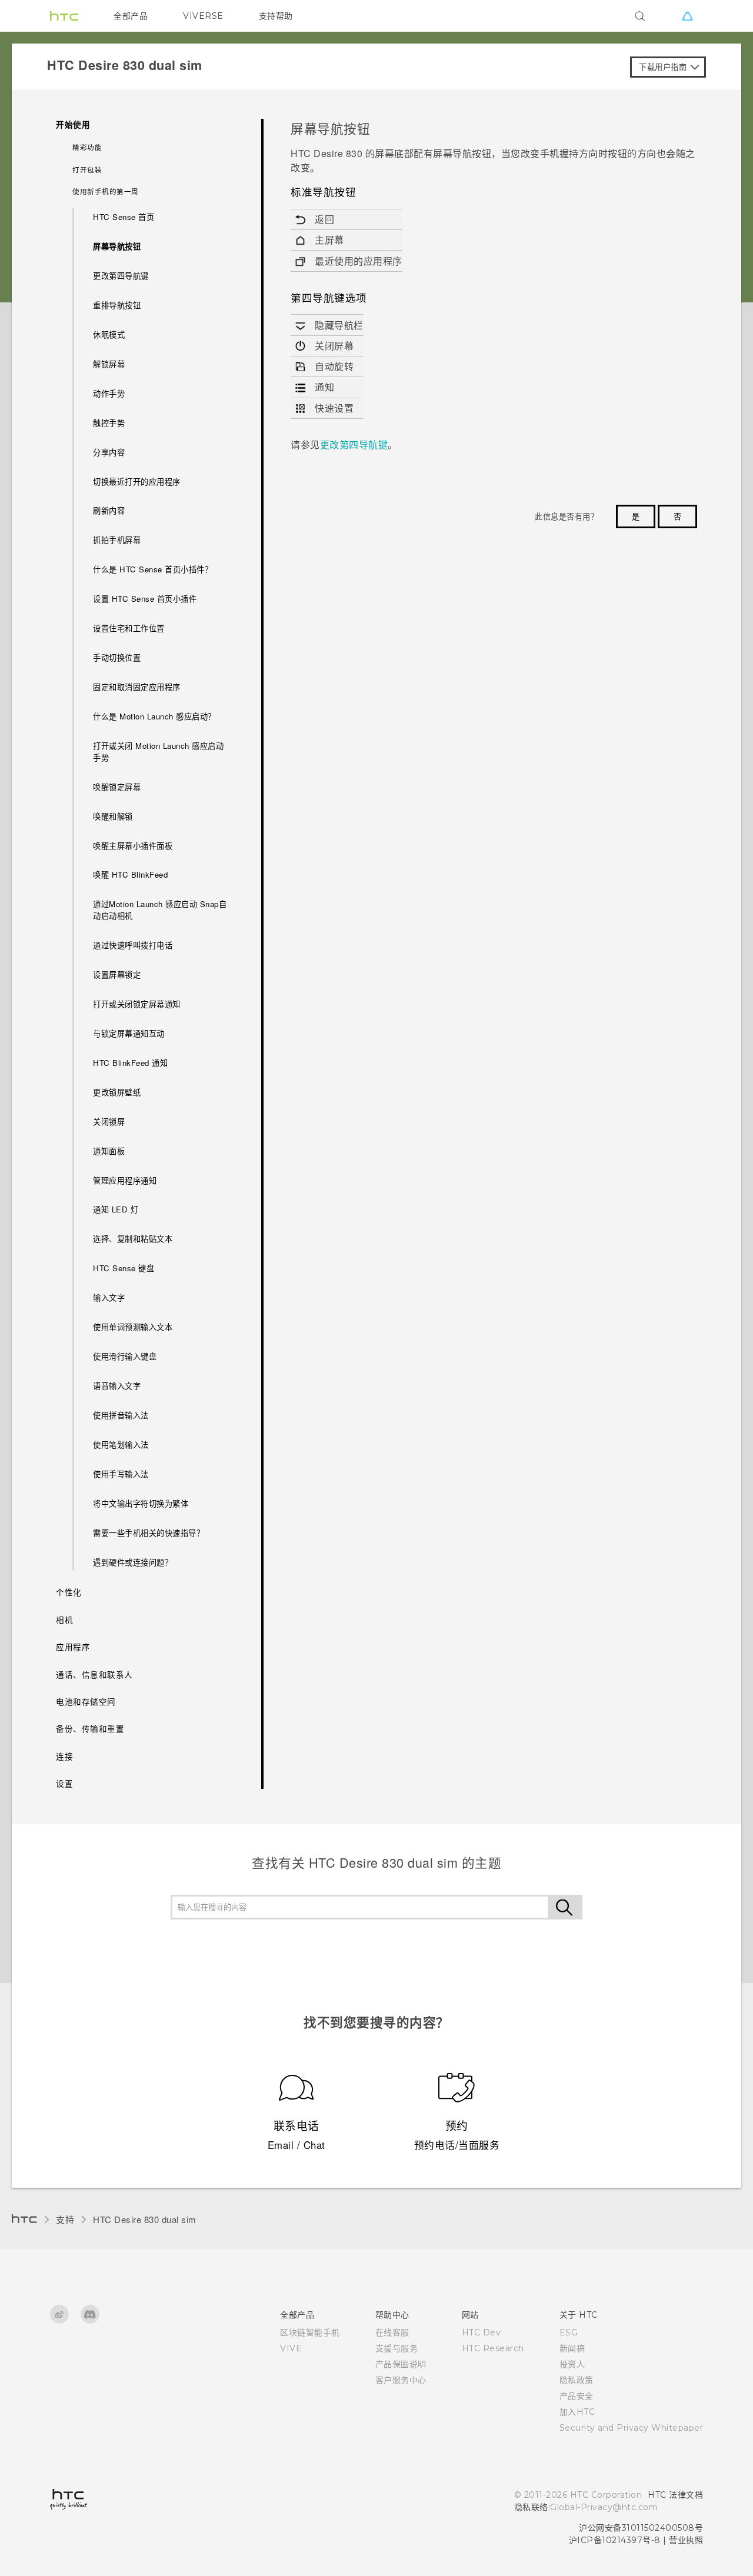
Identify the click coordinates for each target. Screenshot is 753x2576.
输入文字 (109, 1297)
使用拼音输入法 (121, 1415)
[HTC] (64, 16)
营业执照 (686, 2540)
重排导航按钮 (117, 305)
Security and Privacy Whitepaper (632, 2428)
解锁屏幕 (109, 364)
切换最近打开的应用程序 (137, 481)
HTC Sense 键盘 (124, 1268)
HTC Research (493, 2348)
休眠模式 (109, 334)
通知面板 (109, 1151)
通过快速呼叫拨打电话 (133, 945)
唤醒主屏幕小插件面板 (133, 846)
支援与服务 (397, 2348)
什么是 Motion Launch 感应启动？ (154, 716)
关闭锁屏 (109, 1122)
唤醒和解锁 (113, 816)
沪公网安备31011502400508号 (641, 2528)
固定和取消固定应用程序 (137, 687)
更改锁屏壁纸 (117, 1092)
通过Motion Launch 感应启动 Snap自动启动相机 (160, 910)
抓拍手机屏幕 (117, 540)
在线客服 (392, 2332)
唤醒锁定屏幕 (117, 787)
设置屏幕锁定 (117, 974)
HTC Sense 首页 (124, 217)
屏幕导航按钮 (117, 246)
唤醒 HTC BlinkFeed (130, 874)
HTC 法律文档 (675, 2495)
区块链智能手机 (310, 2332)
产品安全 (577, 2396)
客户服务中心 (401, 2380)
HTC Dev (482, 2332)
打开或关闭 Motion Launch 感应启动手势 (158, 752)
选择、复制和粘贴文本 (133, 1239)
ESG (569, 2332)
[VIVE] (687, 16)
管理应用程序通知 (125, 1180)
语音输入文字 (117, 1386)
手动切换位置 (117, 657)
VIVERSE (203, 16)
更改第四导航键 (121, 276)
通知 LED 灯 (116, 1209)
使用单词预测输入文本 (133, 1327)
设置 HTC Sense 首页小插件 (145, 599)
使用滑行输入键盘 (125, 1356)
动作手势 (109, 393)
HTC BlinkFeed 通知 (130, 1063)
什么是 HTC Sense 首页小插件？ (153, 569)
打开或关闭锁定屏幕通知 (137, 1004)
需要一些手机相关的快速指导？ (149, 1533)
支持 (65, 2219)
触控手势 (109, 423)
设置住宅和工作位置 (129, 628)
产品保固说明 (401, 2364)
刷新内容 (109, 510)
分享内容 (109, 452)
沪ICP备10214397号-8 (615, 2540)
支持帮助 (276, 16)
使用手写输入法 (121, 1474)
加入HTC (577, 2412)
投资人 (572, 2364)
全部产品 (131, 16)
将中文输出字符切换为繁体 (141, 1503)
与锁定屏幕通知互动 (129, 1033)
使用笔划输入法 (121, 1444)
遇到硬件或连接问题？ (133, 1562)
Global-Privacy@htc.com (604, 2507)
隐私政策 (577, 2380)
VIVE (291, 2348)
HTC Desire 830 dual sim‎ (145, 2219)
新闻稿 (572, 2348)
